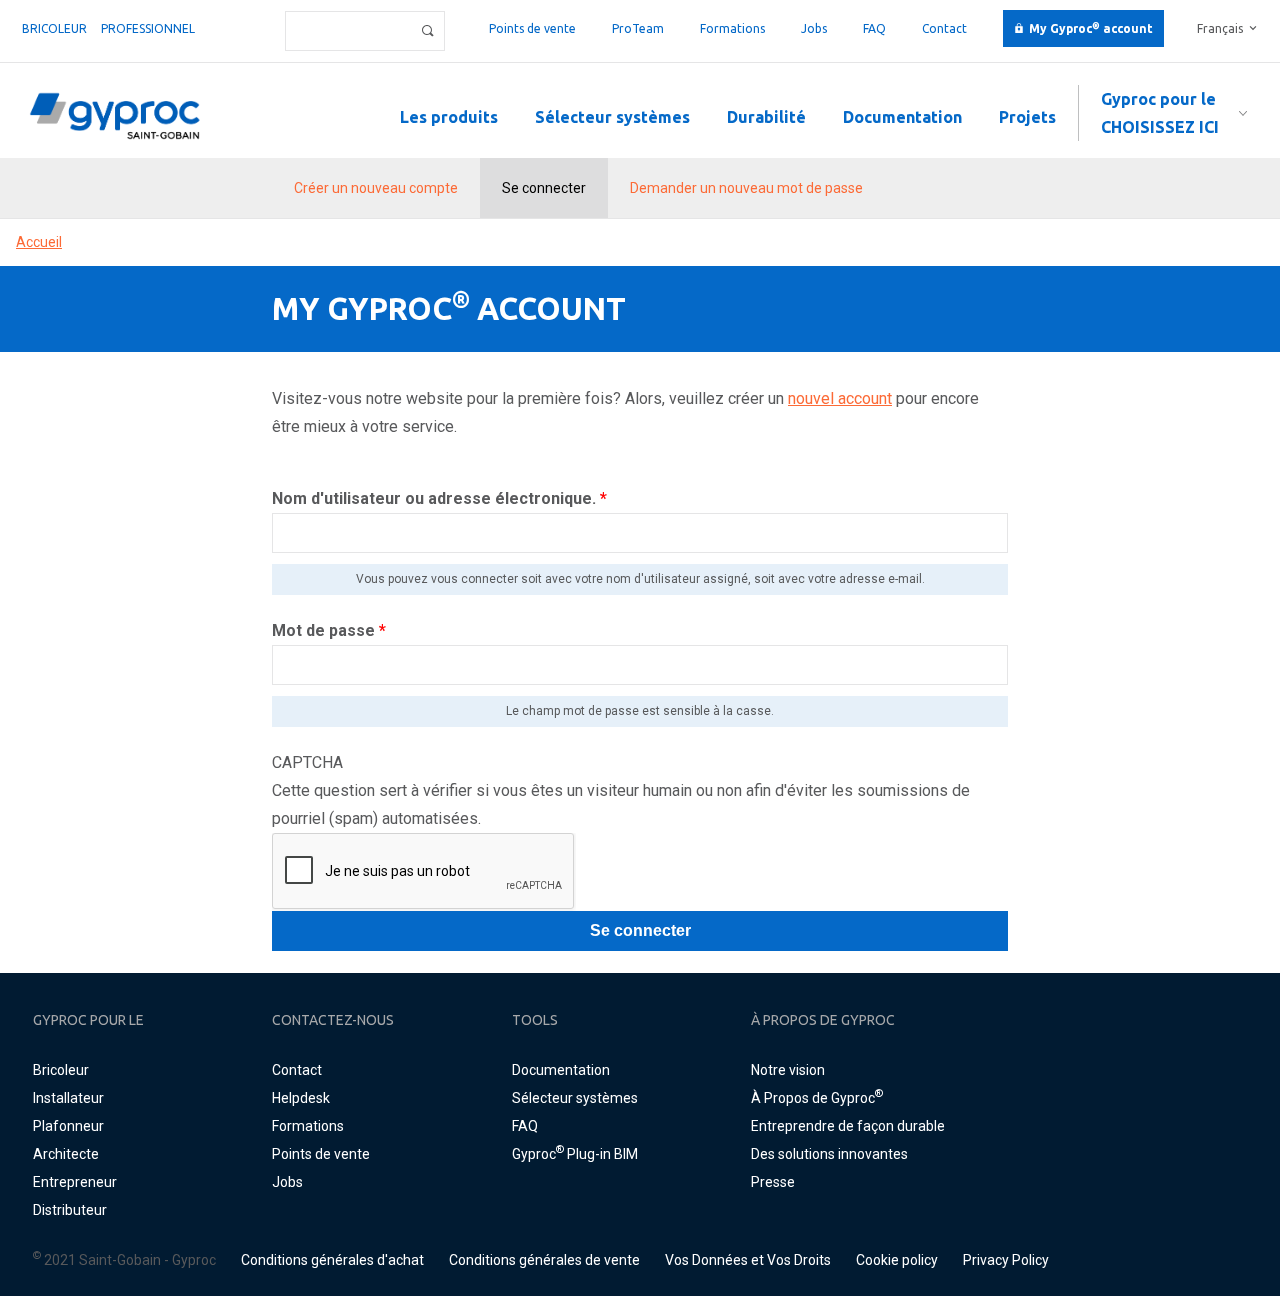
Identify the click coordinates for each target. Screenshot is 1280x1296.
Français (1220, 28)
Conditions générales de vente (544, 1260)
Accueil (39, 242)
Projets (1027, 117)
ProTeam (638, 28)
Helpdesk (301, 1098)
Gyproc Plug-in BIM (575, 1154)
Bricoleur (54, 28)
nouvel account (840, 398)
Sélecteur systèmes (612, 117)
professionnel (148, 28)
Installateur (68, 1098)
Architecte (66, 1154)
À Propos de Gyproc (817, 1098)
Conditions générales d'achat (332, 1260)
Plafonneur (68, 1126)
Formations (732, 28)
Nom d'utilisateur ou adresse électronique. (439, 498)
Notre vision (788, 1070)
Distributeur (70, 1210)
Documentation (902, 117)
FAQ (874, 28)
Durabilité (766, 117)
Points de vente (532, 28)
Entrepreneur (75, 1182)
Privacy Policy (1006, 1260)
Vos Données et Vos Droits (748, 1260)
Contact (944, 28)
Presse (773, 1182)
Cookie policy (897, 1260)
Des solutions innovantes (829, 1154)
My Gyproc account (1091, 28)
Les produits (449, 117)
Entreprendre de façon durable (848, 1126)
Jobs (814, 28)
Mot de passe (329, 630)
